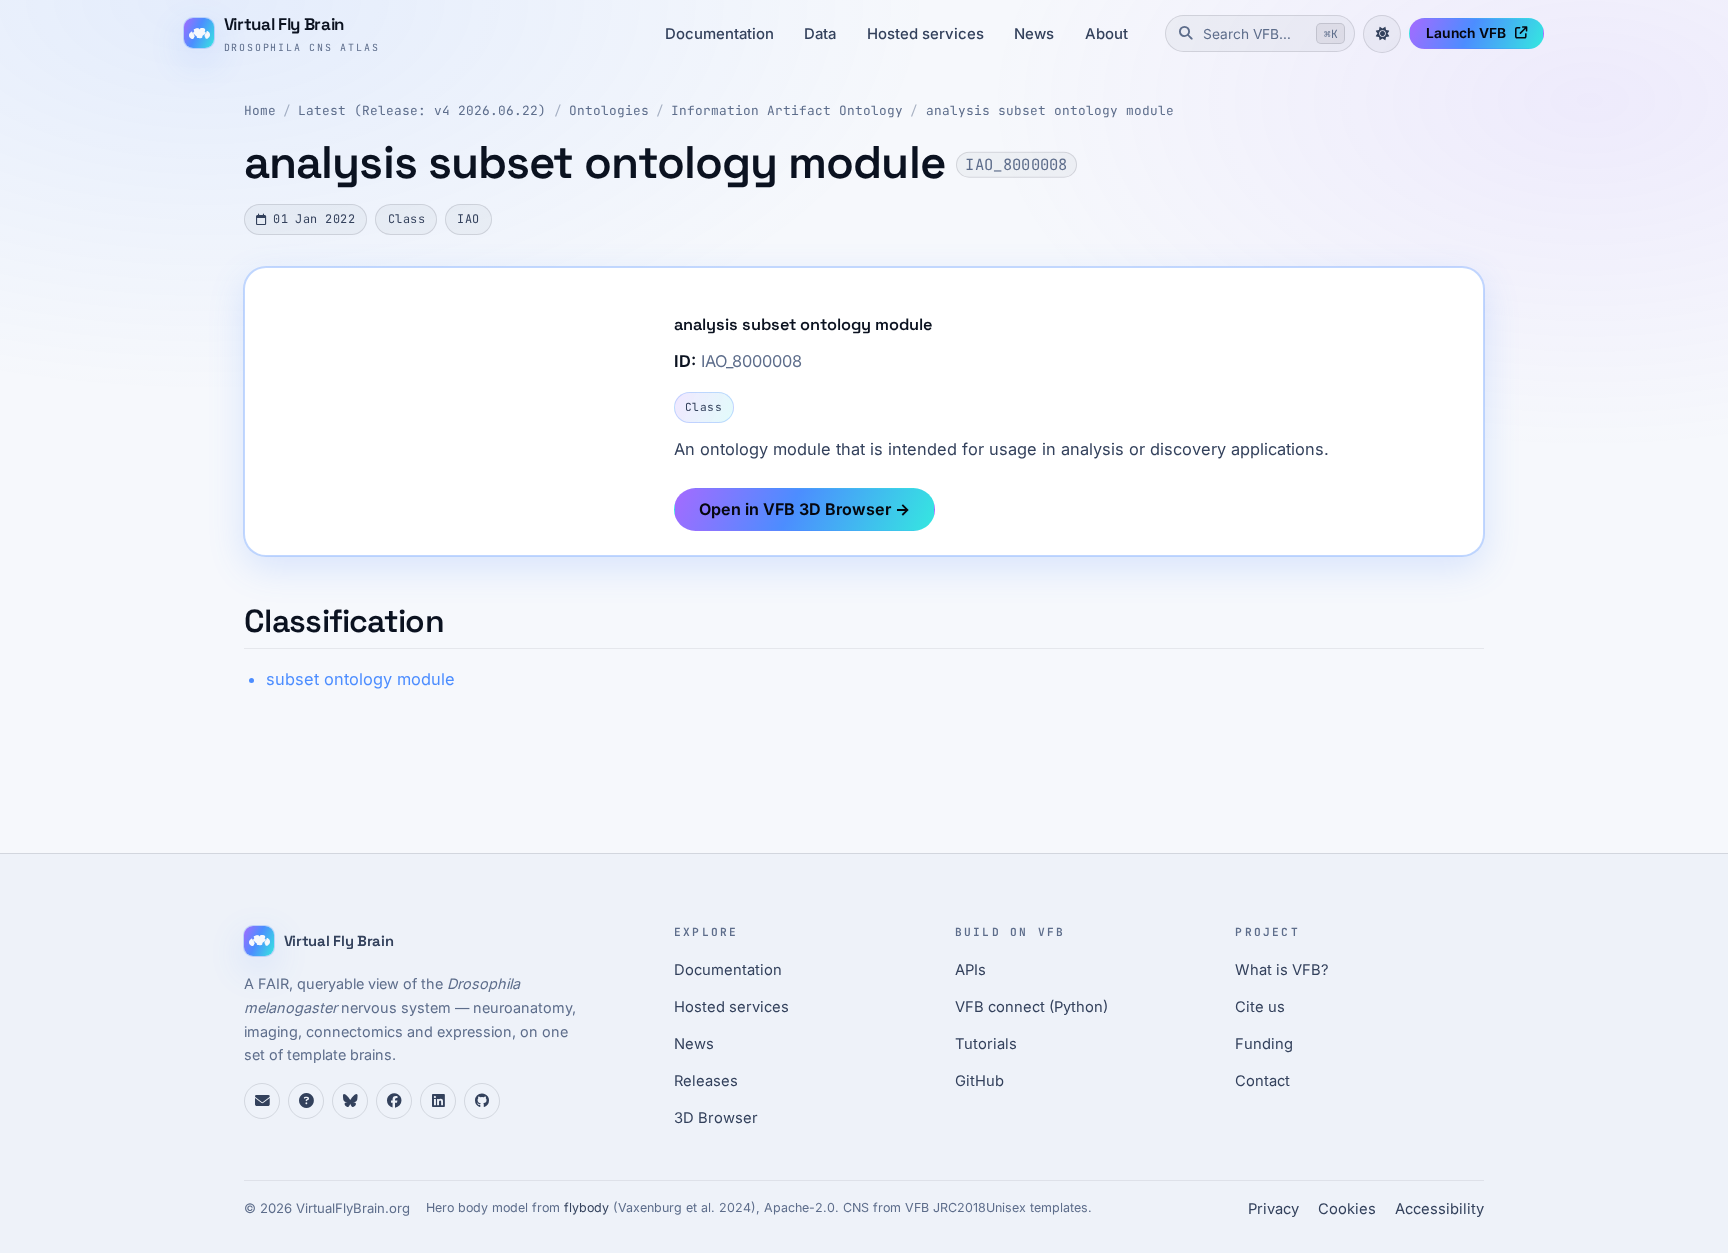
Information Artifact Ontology (787, 110)
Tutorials (986, 1044)
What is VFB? (1282, 970)
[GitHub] (482, 1101)
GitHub (979, 1081)
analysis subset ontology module (1050, 110)
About (1106, 34)
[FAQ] (306, 1101)
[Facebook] (394, 1101)
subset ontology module (360, 679)
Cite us (1260, 1007)
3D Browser (716, 1118)
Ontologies (609, 110)
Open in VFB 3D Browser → (804, 509)
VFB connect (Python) (1031, 1007)
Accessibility (1439, 1209)
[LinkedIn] (438, 1101)
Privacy (1273, 1209)
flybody (586, 1207)
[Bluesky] (350, 1101)
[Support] (262, 1101)
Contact (1262, 1081)
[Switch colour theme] (1382, 34)
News (1034, 34)
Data (820, 34)
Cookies (1347, 1209)
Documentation (719, 34)
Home (260, 110)
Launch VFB (1466, 33)
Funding (1264, 1044)
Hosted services (925, 34)
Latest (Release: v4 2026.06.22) (422, 110)
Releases (706, 1081)
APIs (970, 970)
